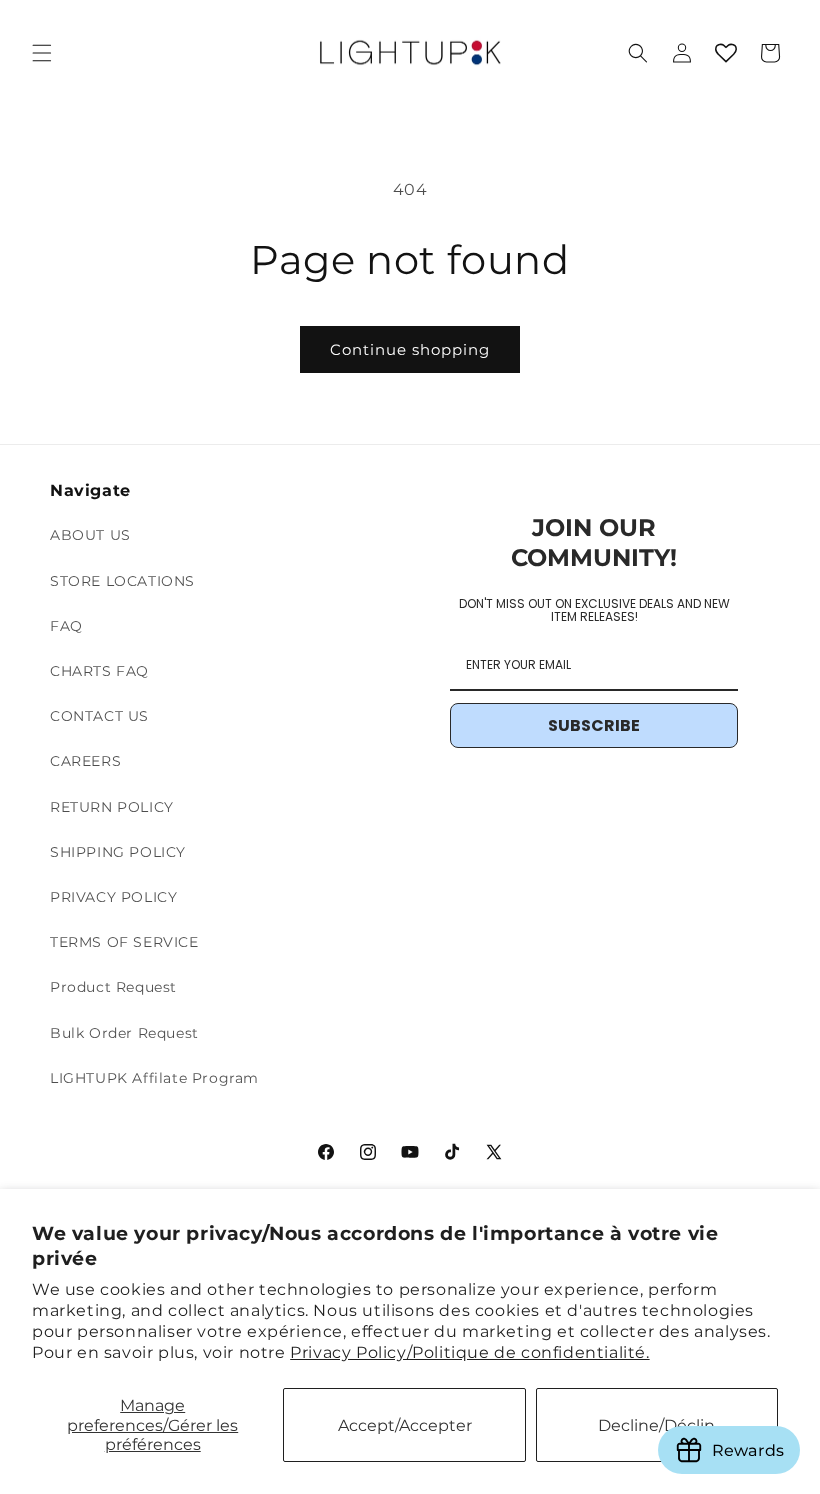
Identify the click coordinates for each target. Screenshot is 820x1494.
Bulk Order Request (124, 1033)
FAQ (66, 626)
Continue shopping (410, 349)
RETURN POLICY (112, 807)
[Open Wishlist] (726, 53)
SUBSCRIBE (594, 725)
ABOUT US (90, 535)
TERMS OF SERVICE (124, 942)
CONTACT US (99, 716)
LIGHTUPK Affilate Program (154, 1078)
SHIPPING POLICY (118, 852)
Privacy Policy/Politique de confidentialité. (469, 1352)
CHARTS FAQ (99, 671)
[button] (42, 53)
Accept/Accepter (405, 1425)
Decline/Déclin (656, 1425)
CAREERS (85, 761)
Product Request (113, 987)
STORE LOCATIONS (122, 581)
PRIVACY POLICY (113, 897)
